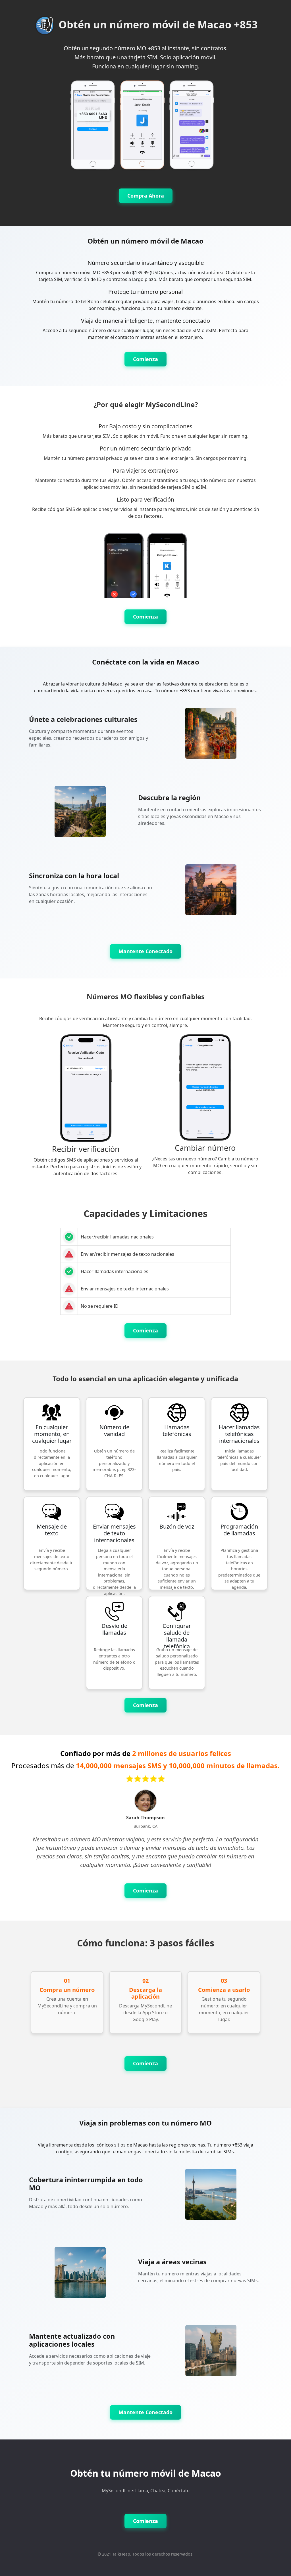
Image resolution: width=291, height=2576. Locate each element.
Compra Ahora (146, 196)
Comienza (145, 359)
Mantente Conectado (145, 951)
